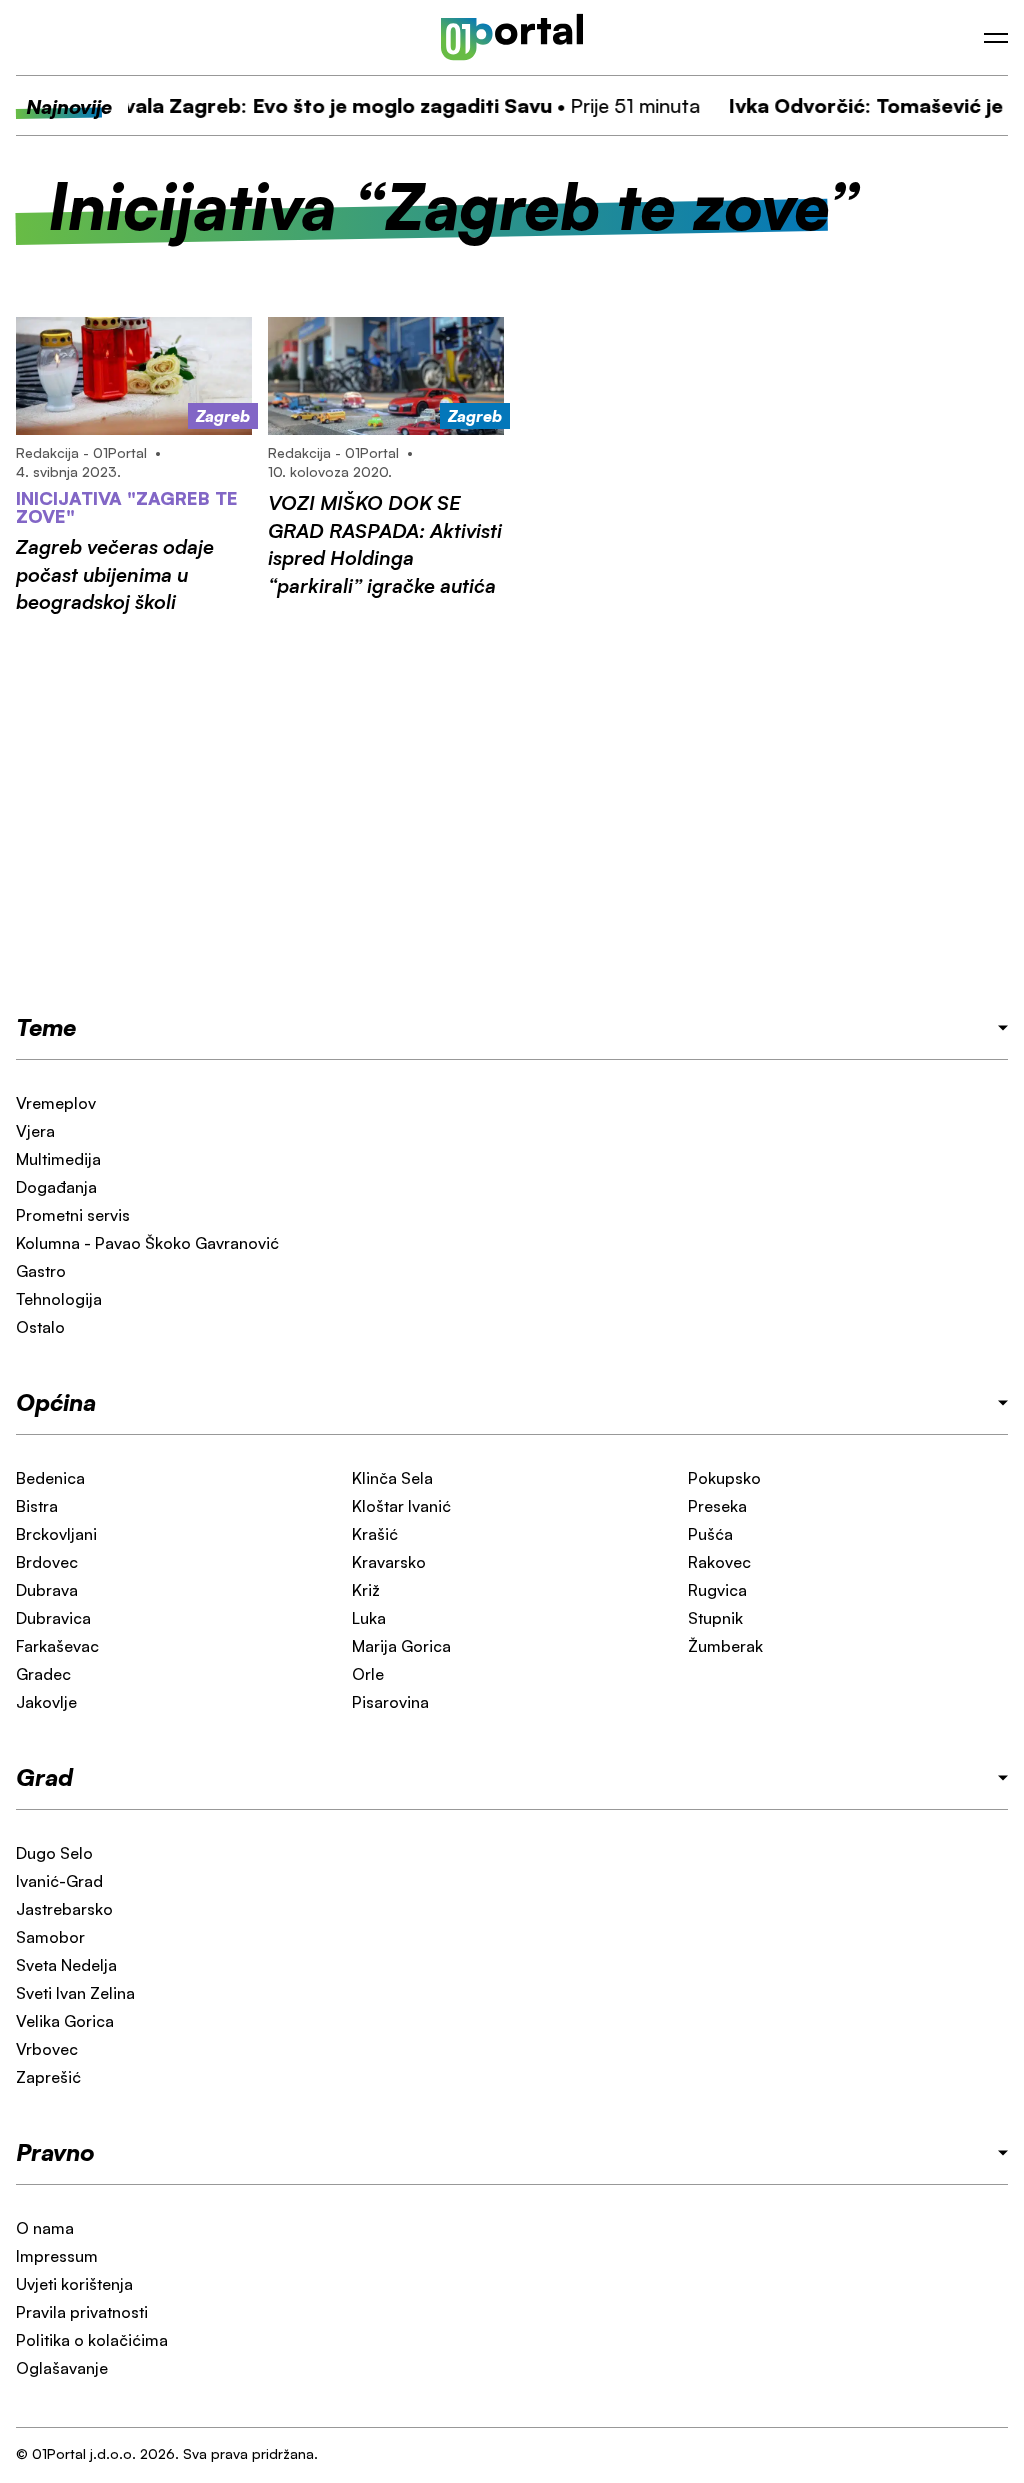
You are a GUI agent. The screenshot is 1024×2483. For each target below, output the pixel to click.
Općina (56, 1402)
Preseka (717, 1506)
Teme (46, 1027)
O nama (45, 2228)
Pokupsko (724, 1478)
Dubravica (53, 1618)
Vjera (35, 1131)
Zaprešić (48, 2077)
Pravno (55, 2152)
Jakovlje (46, 1702)
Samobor (50, 1937)
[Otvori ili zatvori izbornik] (996, 38)
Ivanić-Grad (59, 1881)
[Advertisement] (512, 813)
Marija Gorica (401, 1646)
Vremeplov (56, 1103)
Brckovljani (56, 1534)
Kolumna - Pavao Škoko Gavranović (147, 1243)
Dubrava (47, 1590)
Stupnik (715, 1618)
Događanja (56, 1187)
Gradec (43, 1674)
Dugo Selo (54, 1853)
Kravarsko (389, 1562)
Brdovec (47, 1562)
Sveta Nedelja (66, 1965)
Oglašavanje (62, 2368)
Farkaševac (57, 1646)
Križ (366, 1590)
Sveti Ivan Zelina (75, 1993)
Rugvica (717, 1590)
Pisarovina (390, 1702)
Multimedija (58, 1159)
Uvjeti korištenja (74, 2284)
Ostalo (40, 1327)
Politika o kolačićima (92, 2340)
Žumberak (725, 1646)
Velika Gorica (65, 2021)
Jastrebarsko (64, 1909)
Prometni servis (73, 1215)
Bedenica (50, 1478)
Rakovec (719, 1562)
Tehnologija (59, 1299)
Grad (44, 1777)
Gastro (41, 1271)
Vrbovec (47, 2049)
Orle (368, 1674)
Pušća (710, 1534)
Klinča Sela (392, 1478)
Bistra (37, 1506)
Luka (369, 1618)
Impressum (57, 2256)
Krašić (375, 1534)
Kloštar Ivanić (401, 1506)
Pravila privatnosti (82, 2312)
